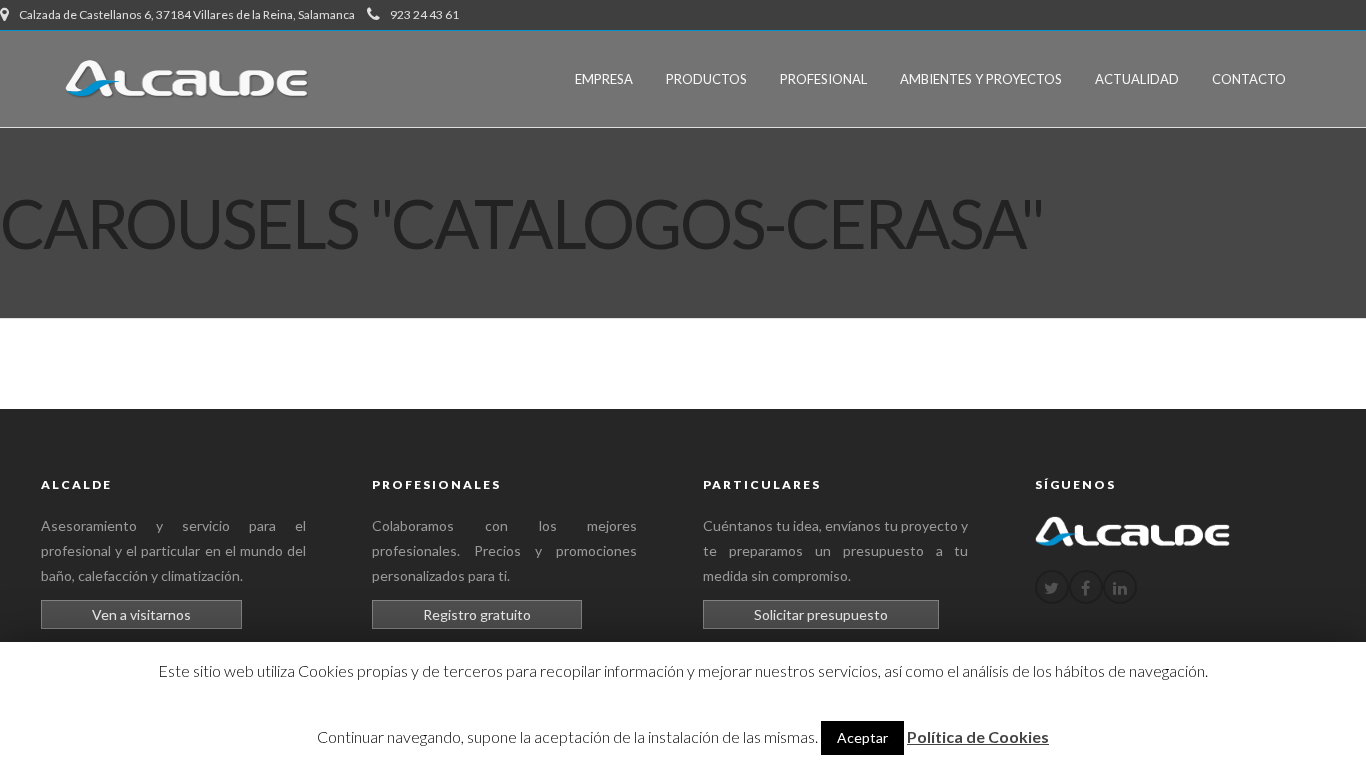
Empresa (604, 79)
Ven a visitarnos (141, 614)
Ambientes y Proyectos (981, 79)
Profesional (823, 79)
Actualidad (1137, 79)
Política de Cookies (978, 736)
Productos (706, 79)
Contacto (1249, 79)
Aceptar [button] (862, 737)
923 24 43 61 (424, 14)
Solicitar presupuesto (821, 614)
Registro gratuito (477, 614)
